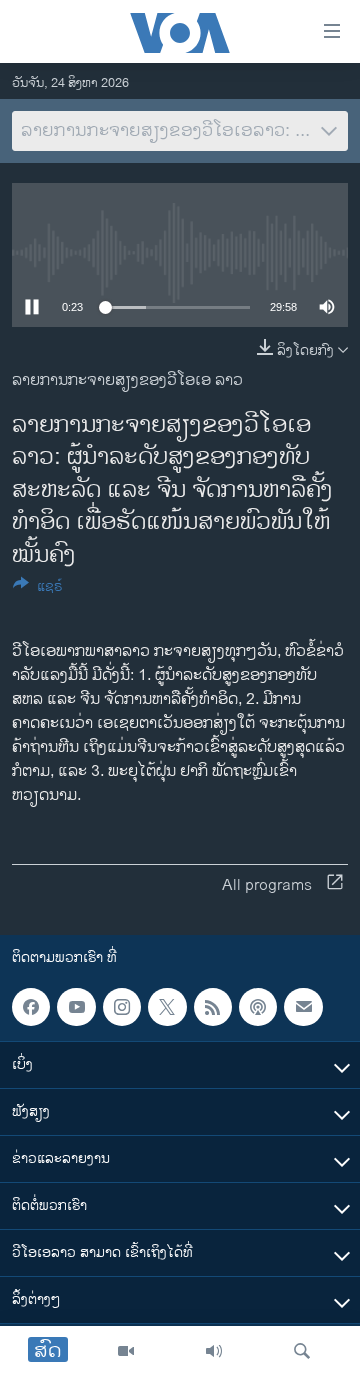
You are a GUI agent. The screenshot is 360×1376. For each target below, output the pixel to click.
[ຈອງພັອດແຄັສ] (303, 1007)
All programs (267, 885)
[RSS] (213, 1007)
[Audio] (214, 1351)
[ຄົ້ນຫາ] (302, 1351)
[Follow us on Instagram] (122, 1007)
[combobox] (180, 131)
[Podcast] (258, 1007)
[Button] (38, 589)
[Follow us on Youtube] (76, 1007)
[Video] (126, 1351)
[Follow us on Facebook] (31, 1007)
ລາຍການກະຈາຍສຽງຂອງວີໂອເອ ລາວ (127, 380)
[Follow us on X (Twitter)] (167, 1007)
